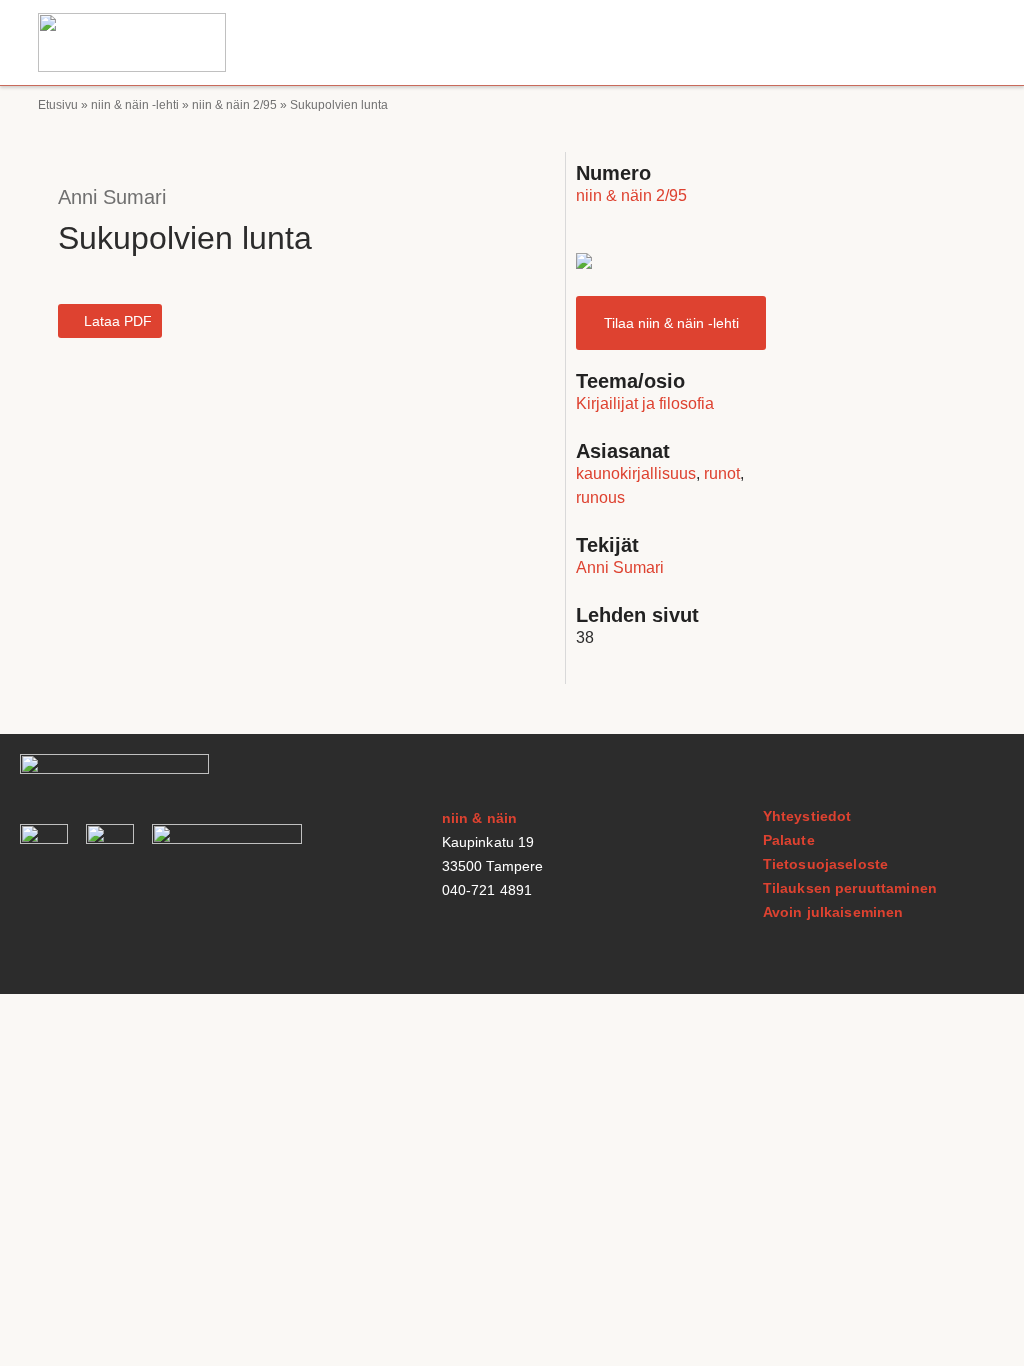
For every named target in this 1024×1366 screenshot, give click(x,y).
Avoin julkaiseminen (833, 912)
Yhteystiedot (807, 816)
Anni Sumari (112, 197)
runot (722, 473)
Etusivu (58, 105)
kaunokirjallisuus (636, 473)
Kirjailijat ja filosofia (645, 403)
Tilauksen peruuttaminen (850, 888)
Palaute (789, 840)
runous (600, 497)
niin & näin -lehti (135, 105)
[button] (967, 42)
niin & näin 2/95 (234, 105)
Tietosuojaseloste (825, 864)
